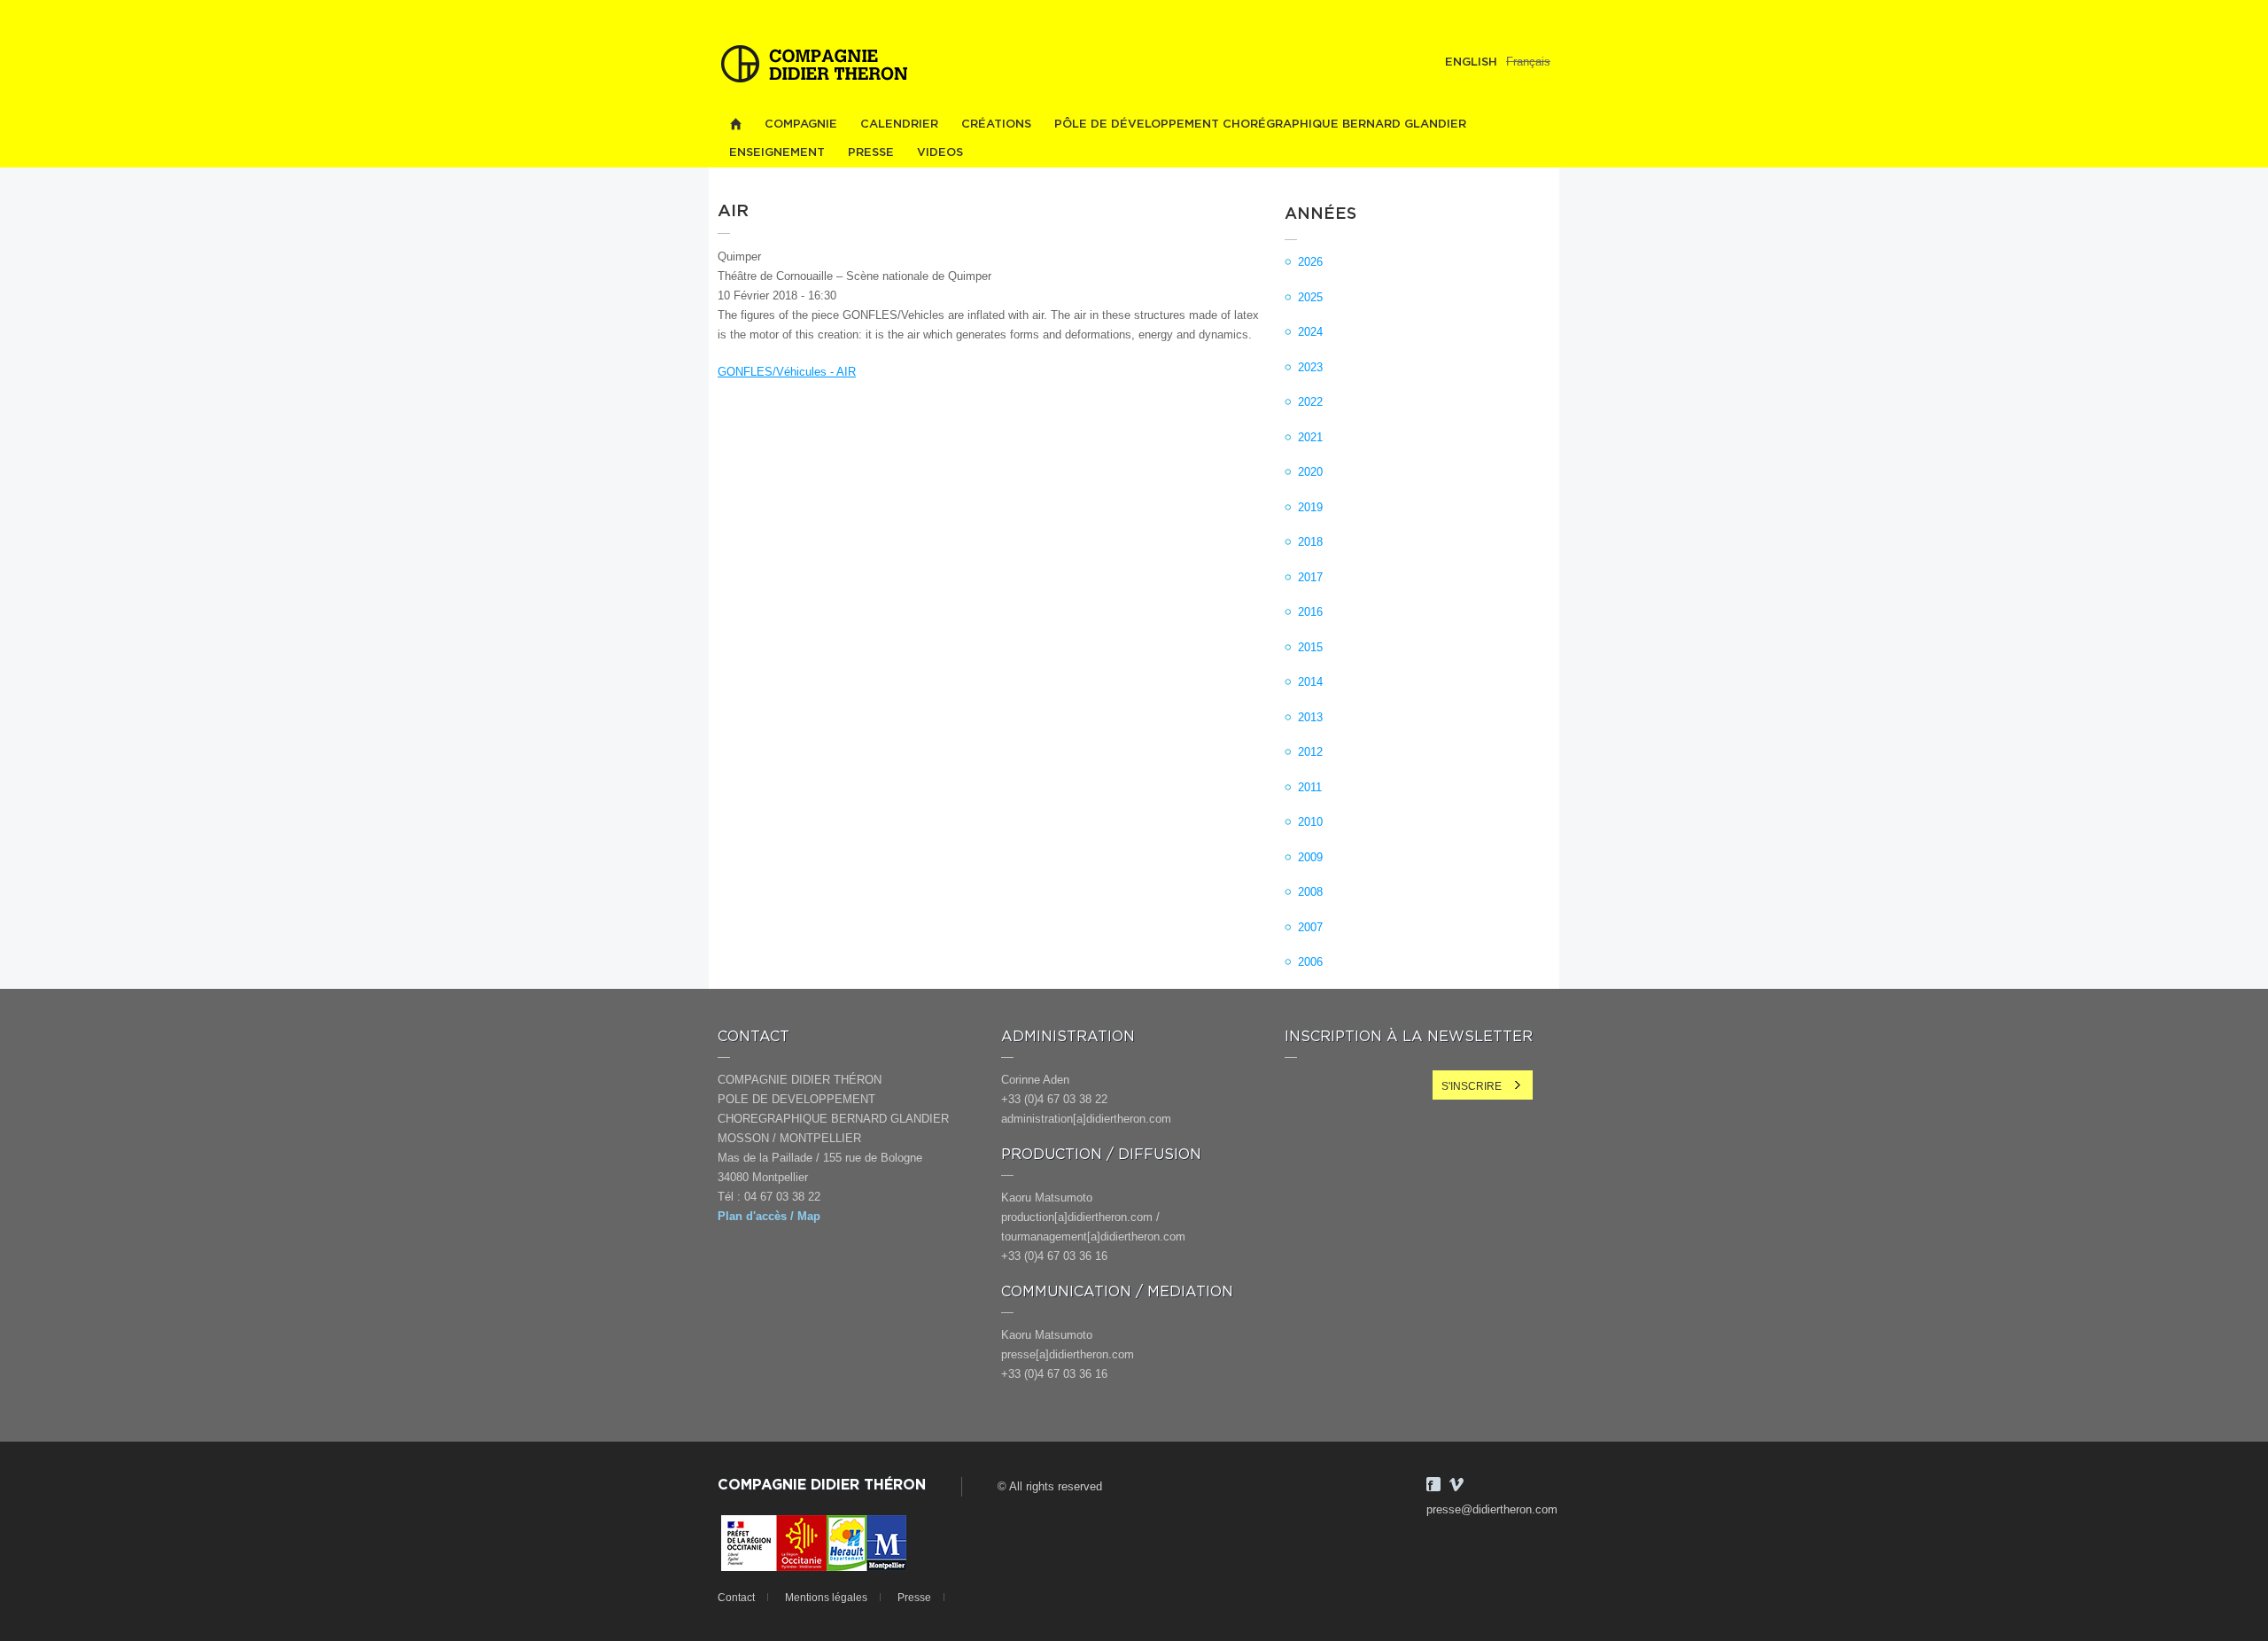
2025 (1310, 297)
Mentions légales (826, 1598)
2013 (1310, 717)
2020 (1310, 472)
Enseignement (777, 153)
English (1471, 62)
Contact (736, 1598)
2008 (1310, 892)
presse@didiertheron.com (1492, 1509)
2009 (1310, 857)
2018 (1310, 542)
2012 (1310, 752)
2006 (1310, 962)
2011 (1310, 787)
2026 (1310, 262)
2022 (1310, 402)
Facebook (1433, 1484)
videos (940, 153)
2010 (1310, 822)
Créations (996, 124)
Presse (871, 153)
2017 (1310, 577)
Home (735, 124)
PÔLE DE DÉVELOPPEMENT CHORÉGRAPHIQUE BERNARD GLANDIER (1260, 124)
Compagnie (801, 124)
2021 (1310, 437)
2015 (1310, 647)
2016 (1310, 612)
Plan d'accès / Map (769, 1216)
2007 (1310, 927)
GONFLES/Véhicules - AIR (787, 372)
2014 (1310, 682)
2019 (1310, 507)
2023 (1310, 367)
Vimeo (1456, 1484)
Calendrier (899, 124)
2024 (1310, 332)
